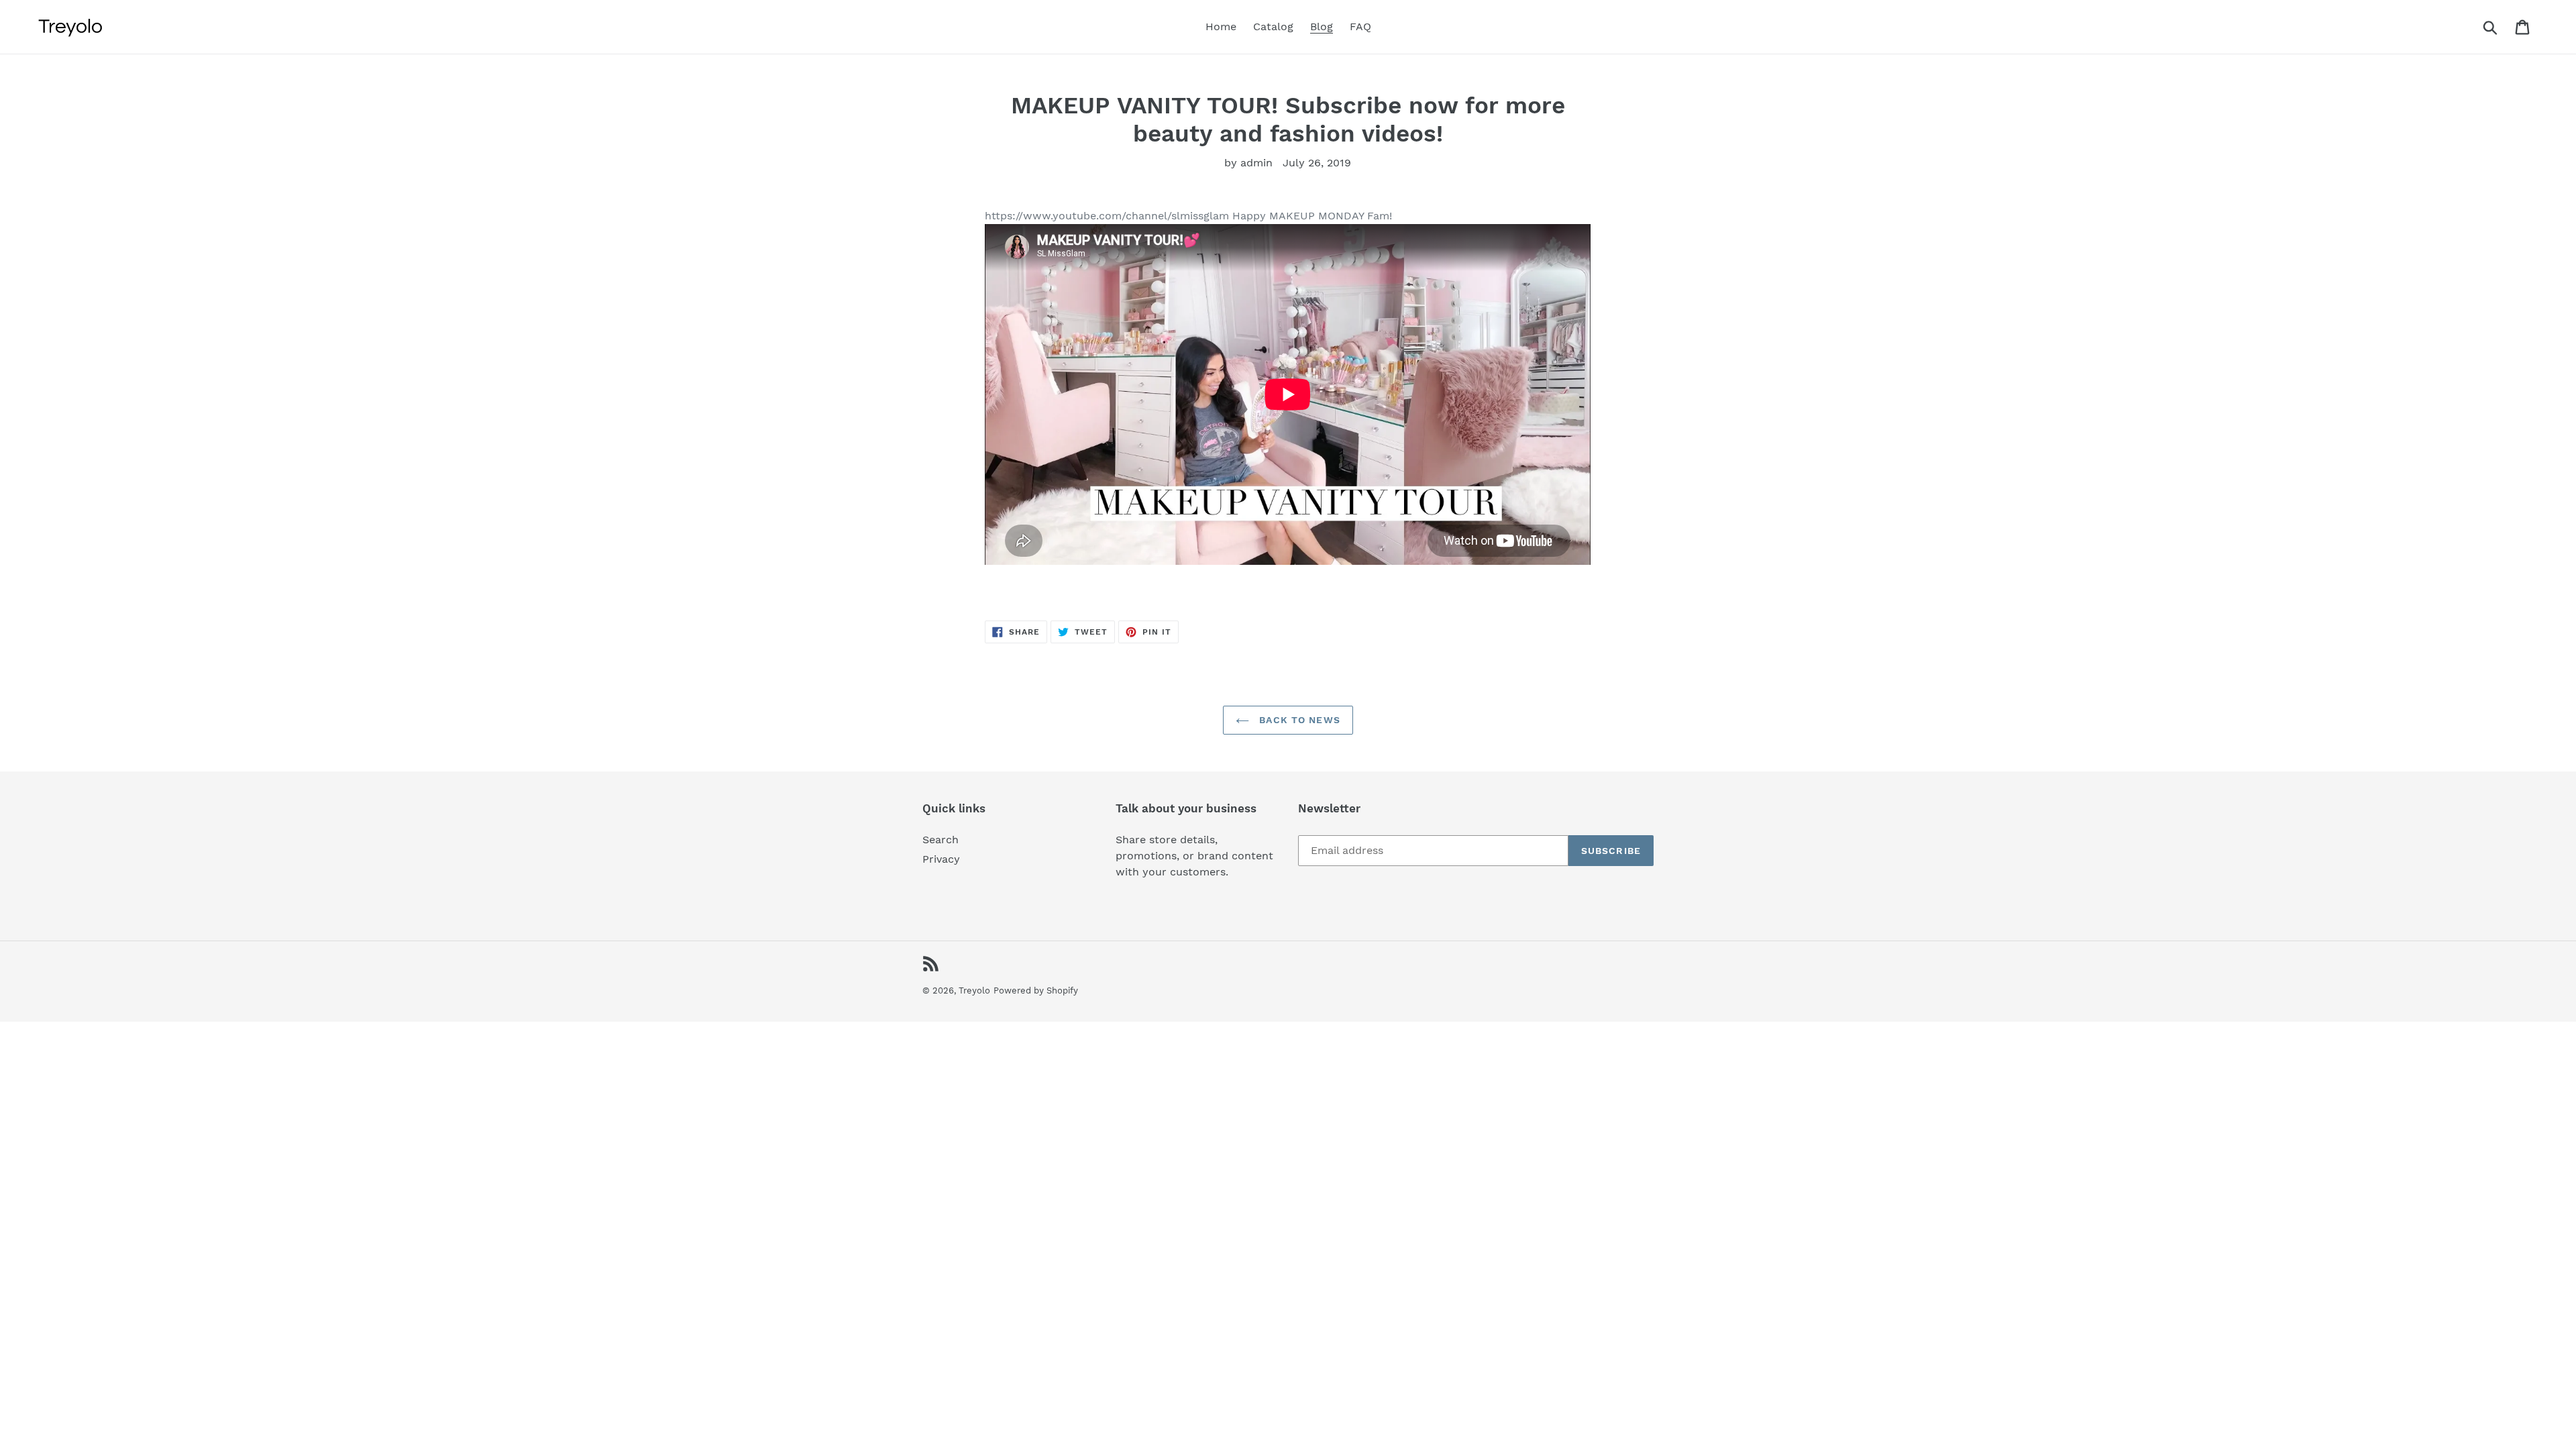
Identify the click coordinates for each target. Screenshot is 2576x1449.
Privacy (941, 859)
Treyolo (974, 990)
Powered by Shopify (1036, 990)
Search (941, 840)
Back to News (1298, 720)
